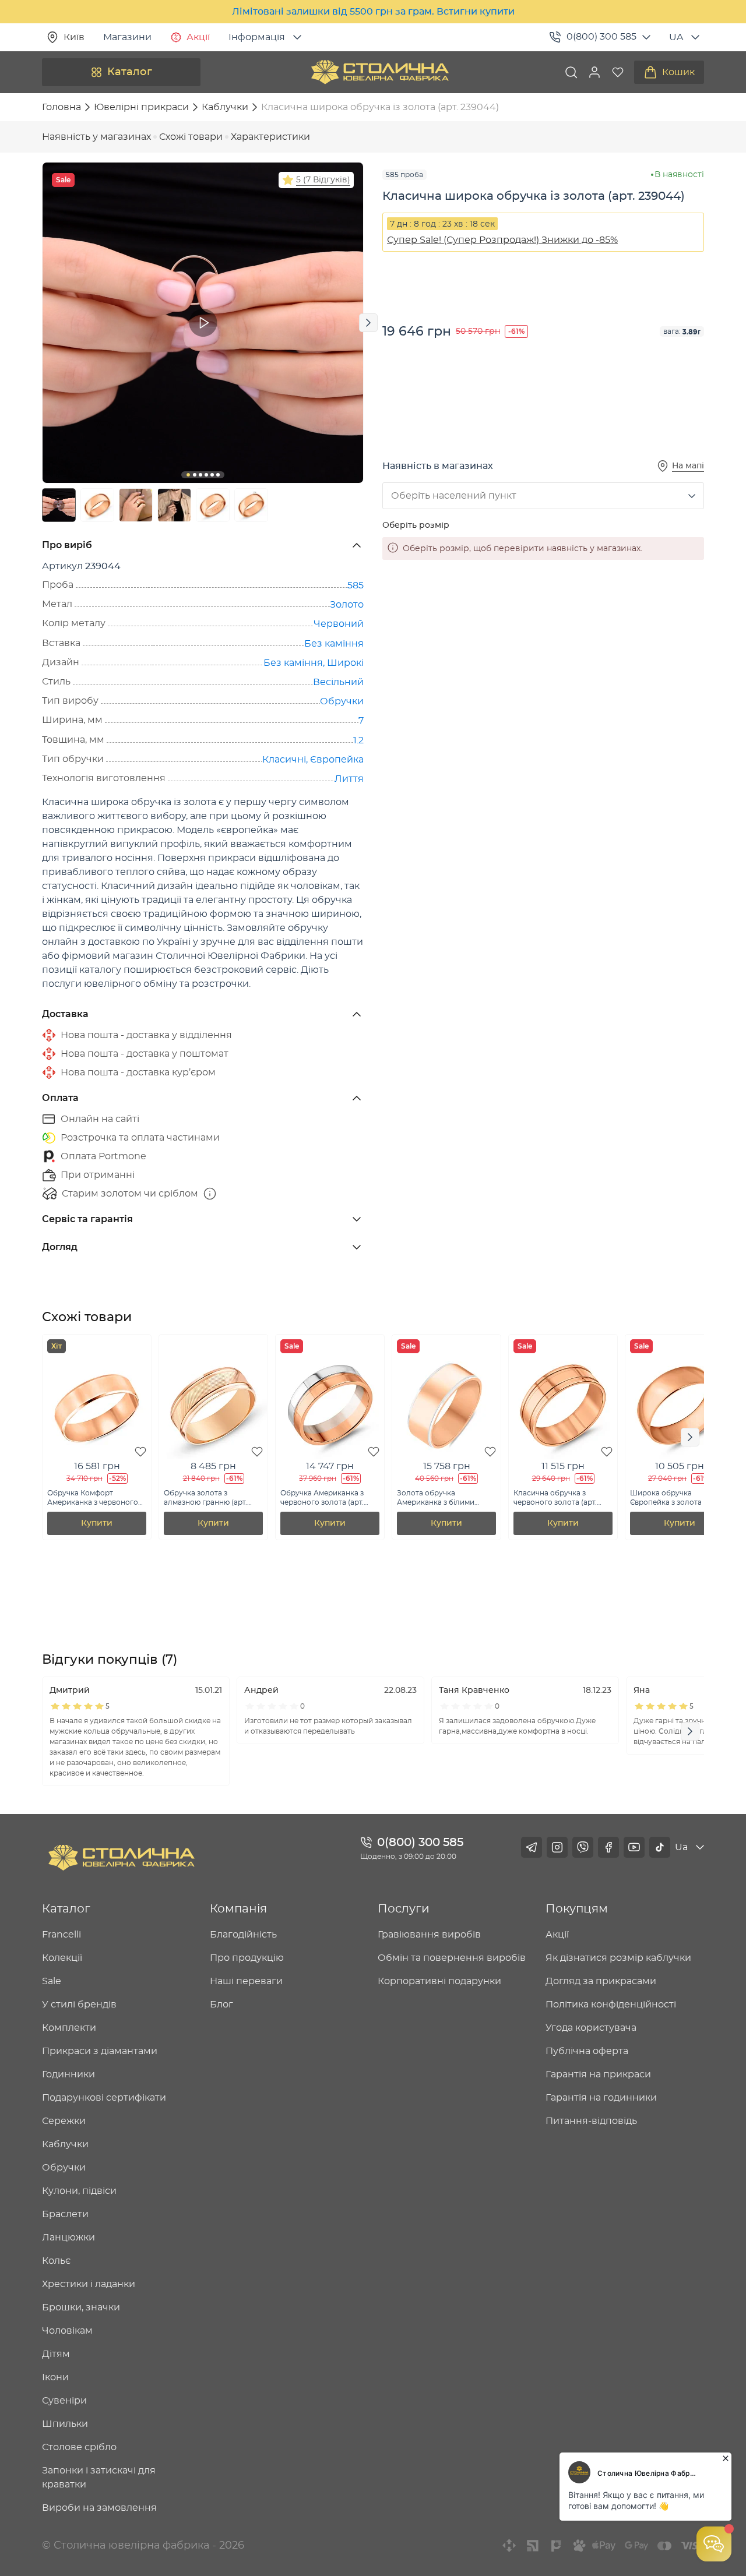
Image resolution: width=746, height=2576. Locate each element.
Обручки (342, 701)
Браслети (65, 2214)
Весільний (338, 682)
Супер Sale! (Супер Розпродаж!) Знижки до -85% (502, 240)
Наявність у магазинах (96, 137)
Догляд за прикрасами (601, 1981)
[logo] (380, 72)
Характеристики (270, 137)
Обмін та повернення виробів (452, 1958)
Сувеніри (64, 2401)
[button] (594, 72)
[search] (571, 72)
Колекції (62, 1958)
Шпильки (65, 2424)
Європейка (337, 760)
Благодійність (243, 1935)
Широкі (345, 663)
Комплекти (69, 2028)
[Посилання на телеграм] (532, 1847)
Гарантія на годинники (601, 2098)
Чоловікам (67, 2331)
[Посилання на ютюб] (634, 1847)
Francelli (61, 1935)
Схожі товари (191, 137)
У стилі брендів (79, 2005)
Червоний (339, 624)
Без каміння (334, 644)
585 (356, 585)
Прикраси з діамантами (100, 2051)
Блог (221, 2005)
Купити (97, 1523)
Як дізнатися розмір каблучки (618, 1958)
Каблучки (65, 2144)
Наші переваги (246, 1981)
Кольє (56, 2261)
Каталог (130, 72)
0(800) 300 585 (601, 37)
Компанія (238, 1909)
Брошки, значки (81, 2307)
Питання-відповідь (591, 2121)
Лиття (349, 779)
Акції (198, 37)
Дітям (56, 2354)
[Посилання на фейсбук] (608, 1847)
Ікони (55, 2377)
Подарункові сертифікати (104, 2098)
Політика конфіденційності (611, 2005)
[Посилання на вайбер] (583, 1847)
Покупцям (577, 1909)
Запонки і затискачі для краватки (99, 2478)
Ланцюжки (68, 2238)
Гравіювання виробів (429, 1935)
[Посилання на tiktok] (660, 1847)
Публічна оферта (587, 2051)
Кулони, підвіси (79, 2191)
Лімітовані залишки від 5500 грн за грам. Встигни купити (373, 12)
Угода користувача (591, 2028)
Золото (347, 605)
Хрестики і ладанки (89, 2284)
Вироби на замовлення (99, 2508)
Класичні (284, 760)
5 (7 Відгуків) (323, 180)
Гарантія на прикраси (598, 2074)
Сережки (64, 2121)
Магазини (127, 37)
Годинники (68, 2074)
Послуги (404, 1909)
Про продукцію (247, 1958)
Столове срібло (79, 2447)
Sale (52, 1981)
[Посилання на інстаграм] (557, 1847)
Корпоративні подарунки (439, 1981)
